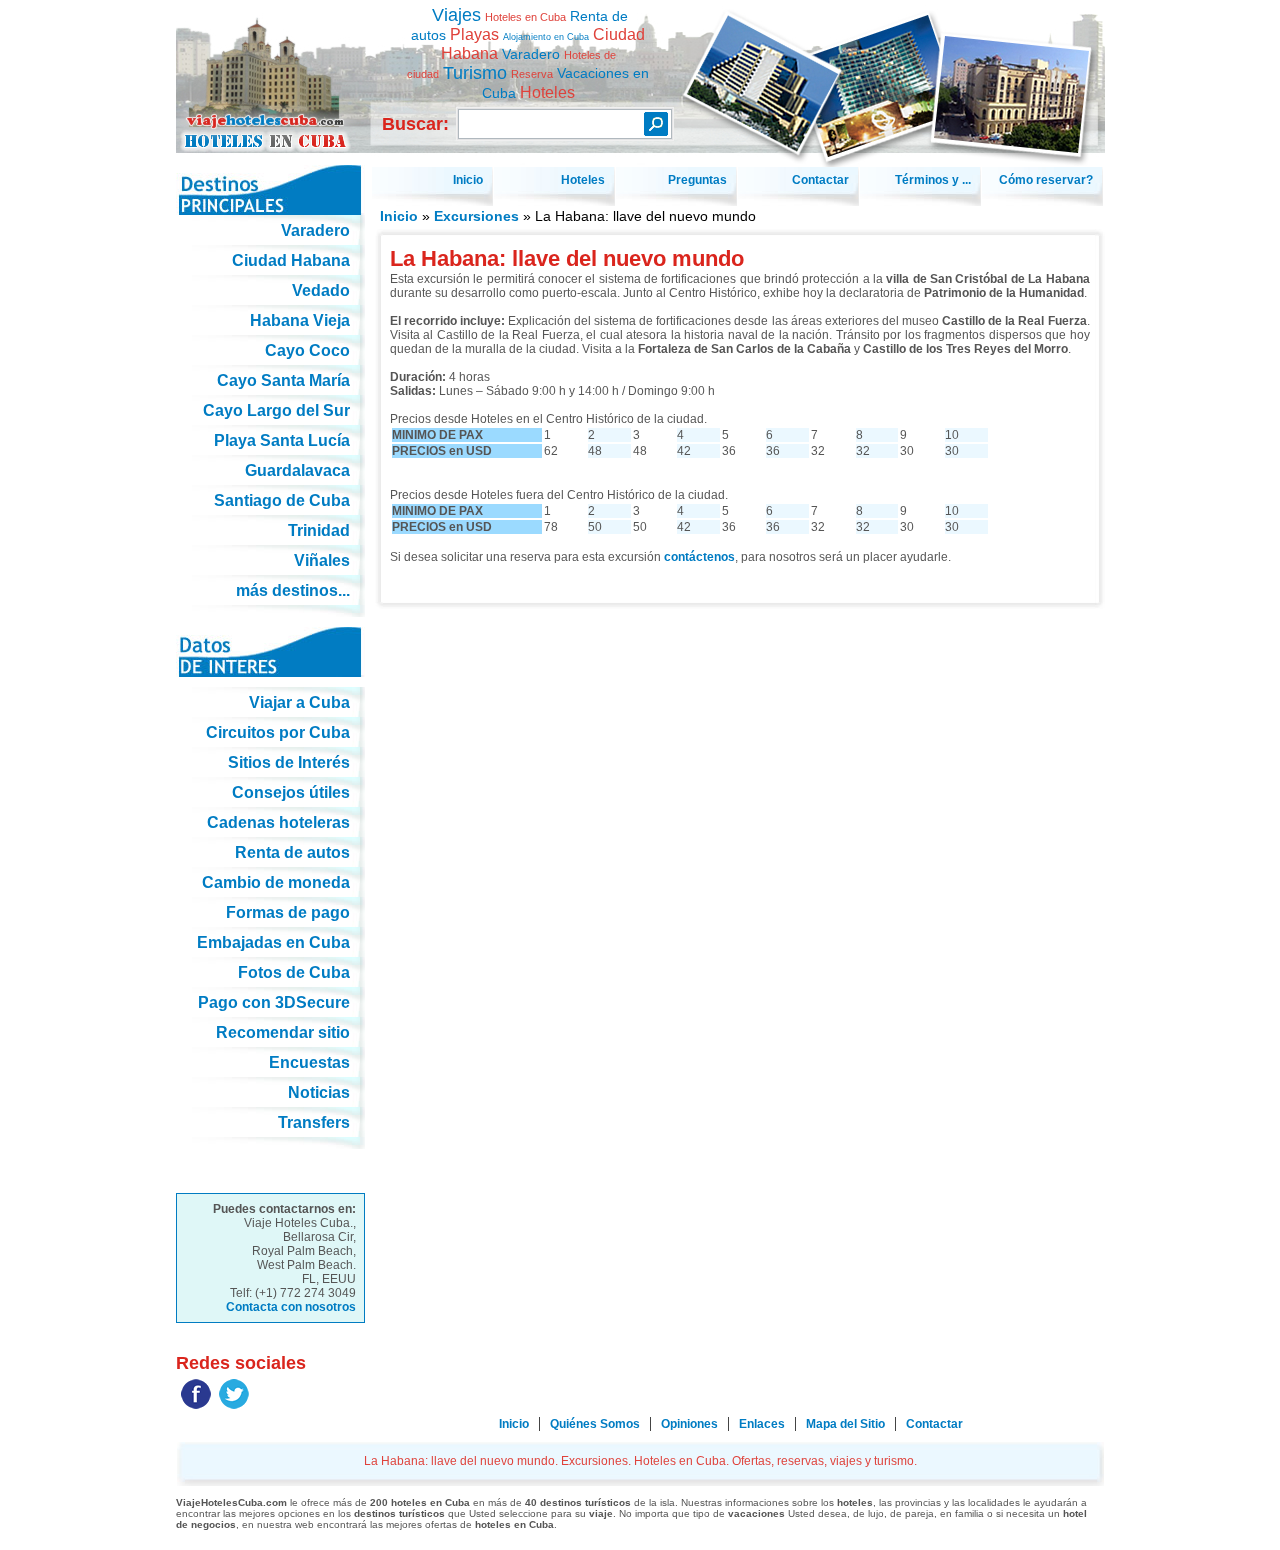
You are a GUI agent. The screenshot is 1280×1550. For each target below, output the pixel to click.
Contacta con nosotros (291, 1307)
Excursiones (476, 216)
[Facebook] (196, 1405)
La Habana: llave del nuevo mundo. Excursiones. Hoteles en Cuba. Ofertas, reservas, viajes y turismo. (270, 68)
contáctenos (699, 557)
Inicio (399, 216)
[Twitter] (234, 1405)
